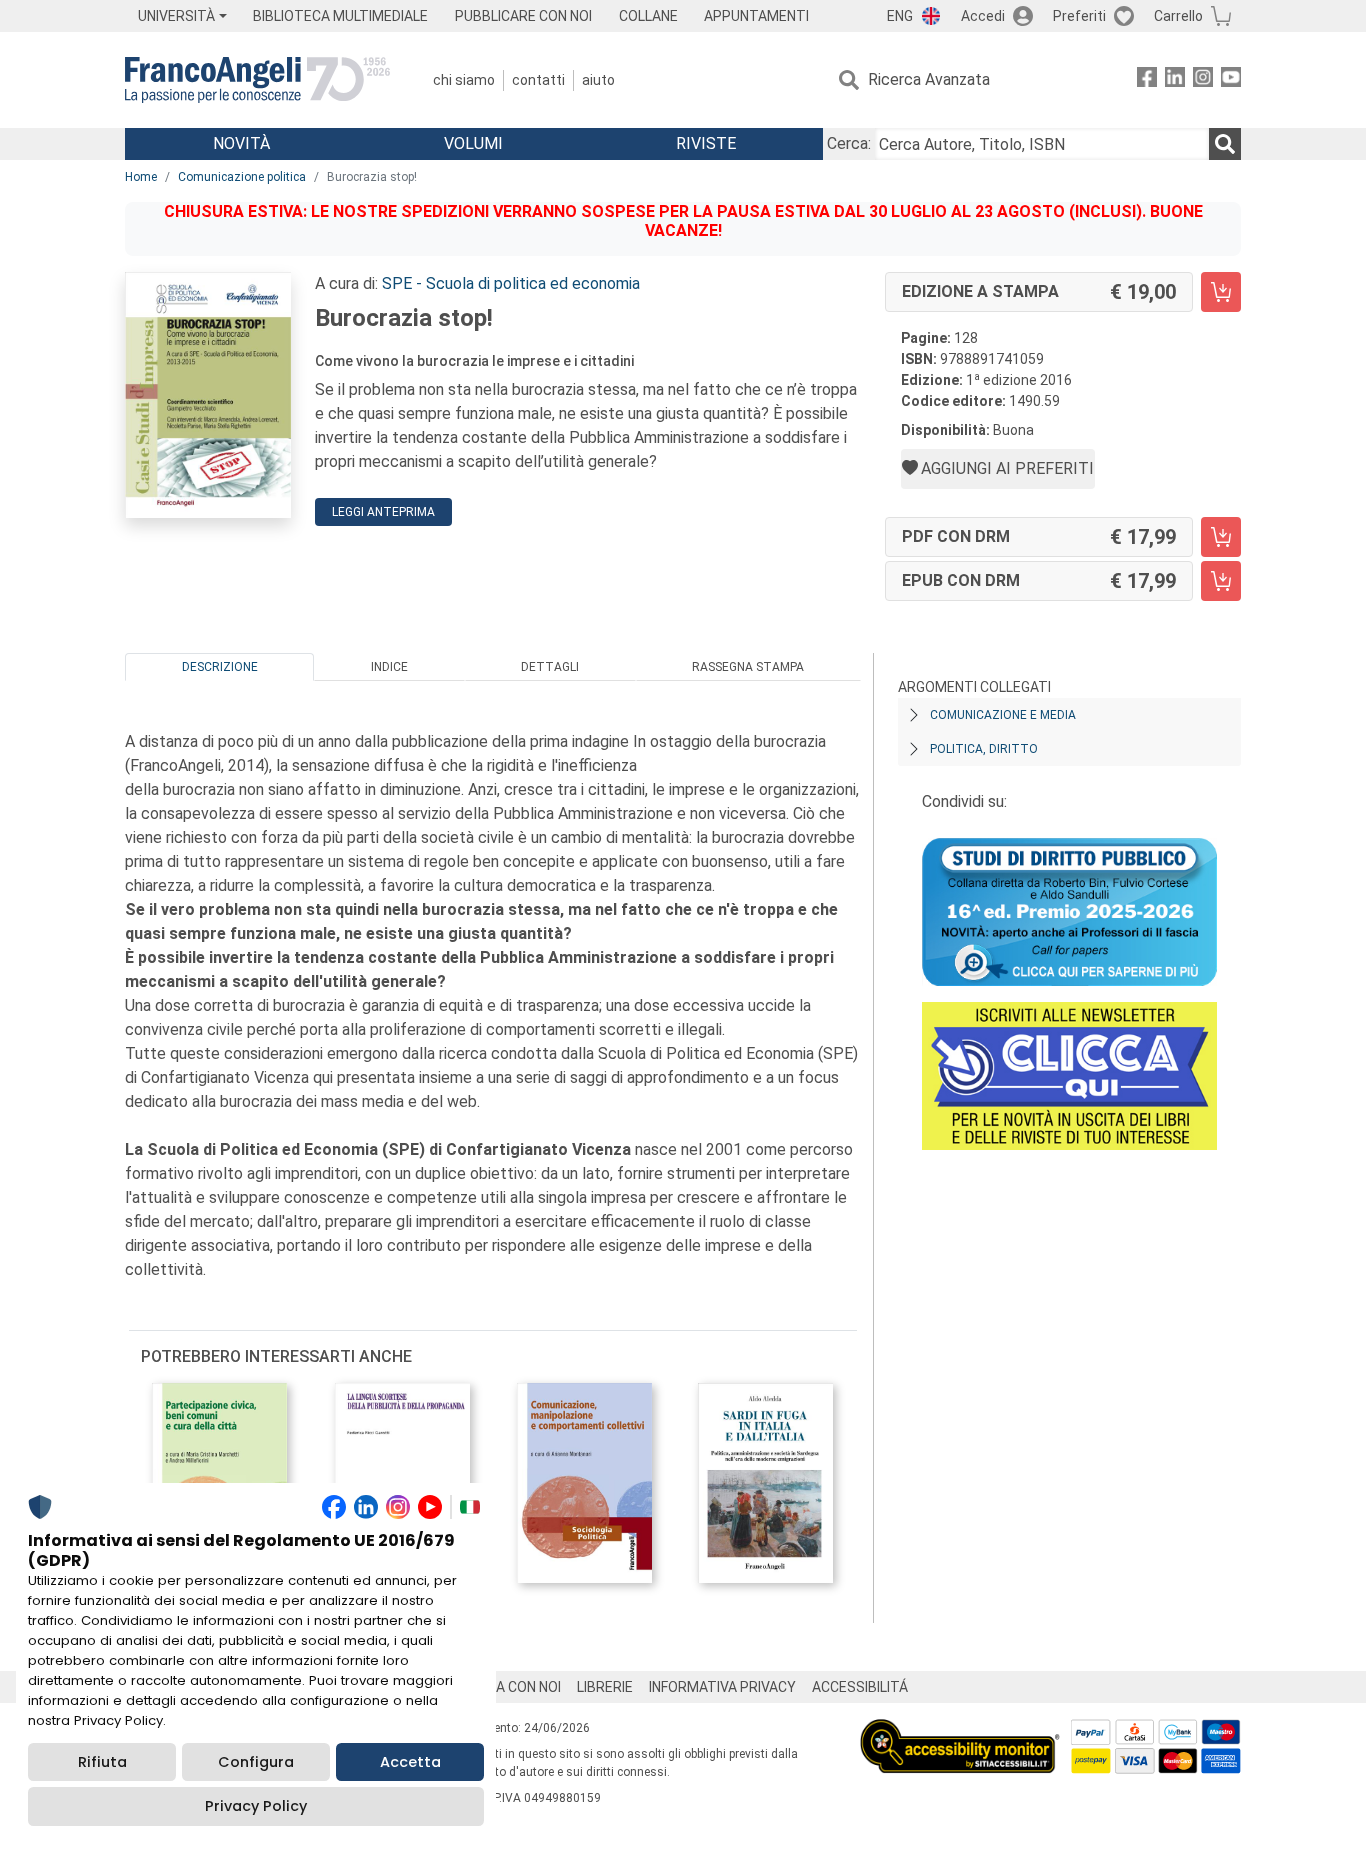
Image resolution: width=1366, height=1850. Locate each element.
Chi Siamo (464, 80)
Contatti (538, 80)
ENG (900, 16)
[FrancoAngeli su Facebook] (1147, 80)
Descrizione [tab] (220, 667)
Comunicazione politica (242, 177)
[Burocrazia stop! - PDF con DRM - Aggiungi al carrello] (1221, 537)
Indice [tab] (389, 667)
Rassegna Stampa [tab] (748, 667)
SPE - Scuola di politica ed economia (511, 283)
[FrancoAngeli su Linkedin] (1175, 80)
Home (141, 177)
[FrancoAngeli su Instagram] (1203, 80)
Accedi (983, 16)
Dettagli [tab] (550, 667)
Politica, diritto (984, 749)
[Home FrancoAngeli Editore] (257, 80)
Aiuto (598, 80)
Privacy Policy (256, 1806)
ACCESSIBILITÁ (860, 1687)
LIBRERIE (605, 1687)
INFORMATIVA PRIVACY (722, 1687)
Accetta (410, 1762)
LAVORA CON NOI (507, 1687)
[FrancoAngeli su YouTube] (1231, 80)
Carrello (1178, 16)
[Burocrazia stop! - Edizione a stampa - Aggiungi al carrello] (1221, 292)
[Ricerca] (1225, 144)
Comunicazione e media (1003, 715)
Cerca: (849, 143)
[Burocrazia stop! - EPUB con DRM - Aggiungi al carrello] (1221, 581)
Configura (256, 1762)
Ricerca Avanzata (929, 79)
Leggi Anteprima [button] (383, 512)
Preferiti (1079, 16)
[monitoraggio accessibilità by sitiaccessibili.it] (960, 1730)
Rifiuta (102, 1762)
